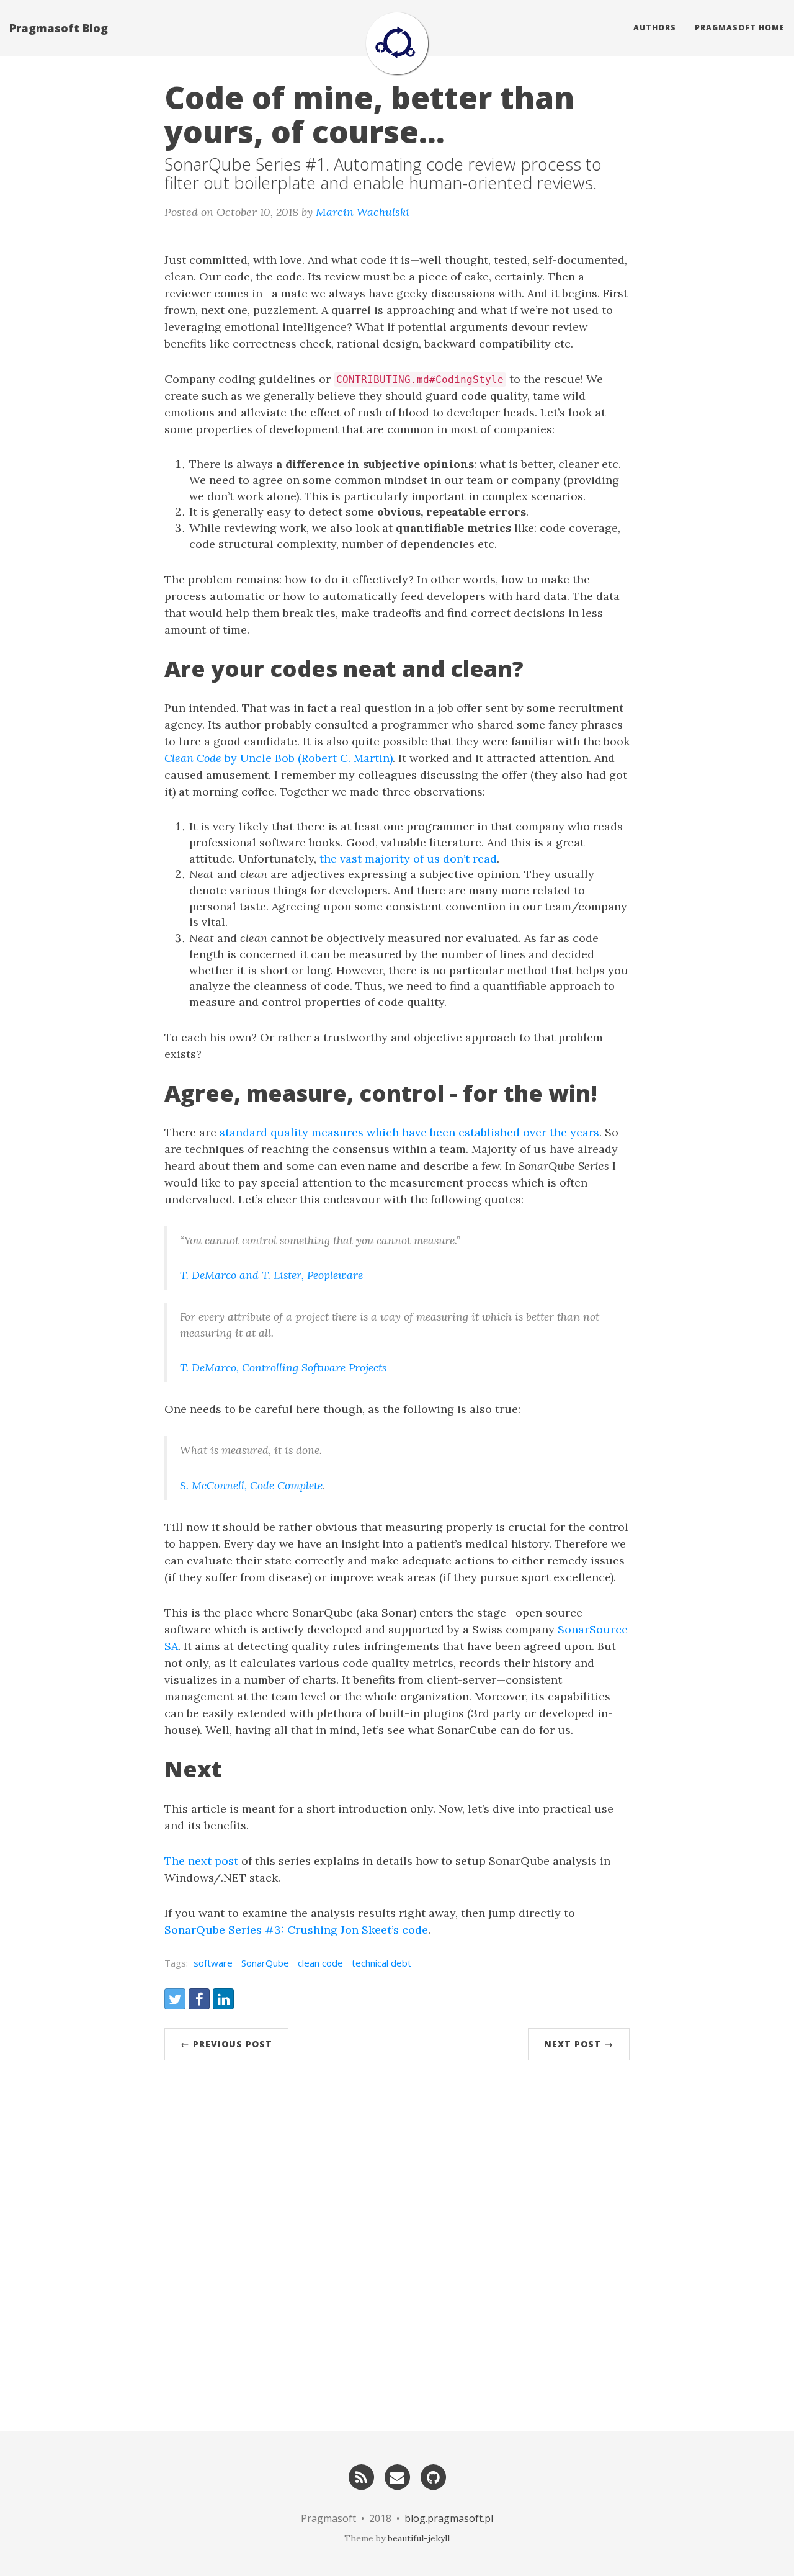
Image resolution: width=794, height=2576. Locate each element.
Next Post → (579, 2044)
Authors (655, 28)
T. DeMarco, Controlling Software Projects (283, 1367)
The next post (201, 1861)
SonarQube (265, 1963)
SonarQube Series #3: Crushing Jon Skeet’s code (296, 1930)
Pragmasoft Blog (59, 28)
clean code (320, 1963)
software (213, 1963)
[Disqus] (397, 2240)
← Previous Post (226, 2044)
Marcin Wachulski (363, 212)
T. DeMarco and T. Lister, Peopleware (271, 1275)
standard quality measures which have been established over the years (409, 1132)
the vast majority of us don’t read (408, 859)
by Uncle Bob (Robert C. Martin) (279, 758)
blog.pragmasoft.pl (449, 2518)
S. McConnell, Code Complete (251, 1485)
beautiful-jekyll (419, 2538)
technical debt (381, 1963)
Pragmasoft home (740, 28)
